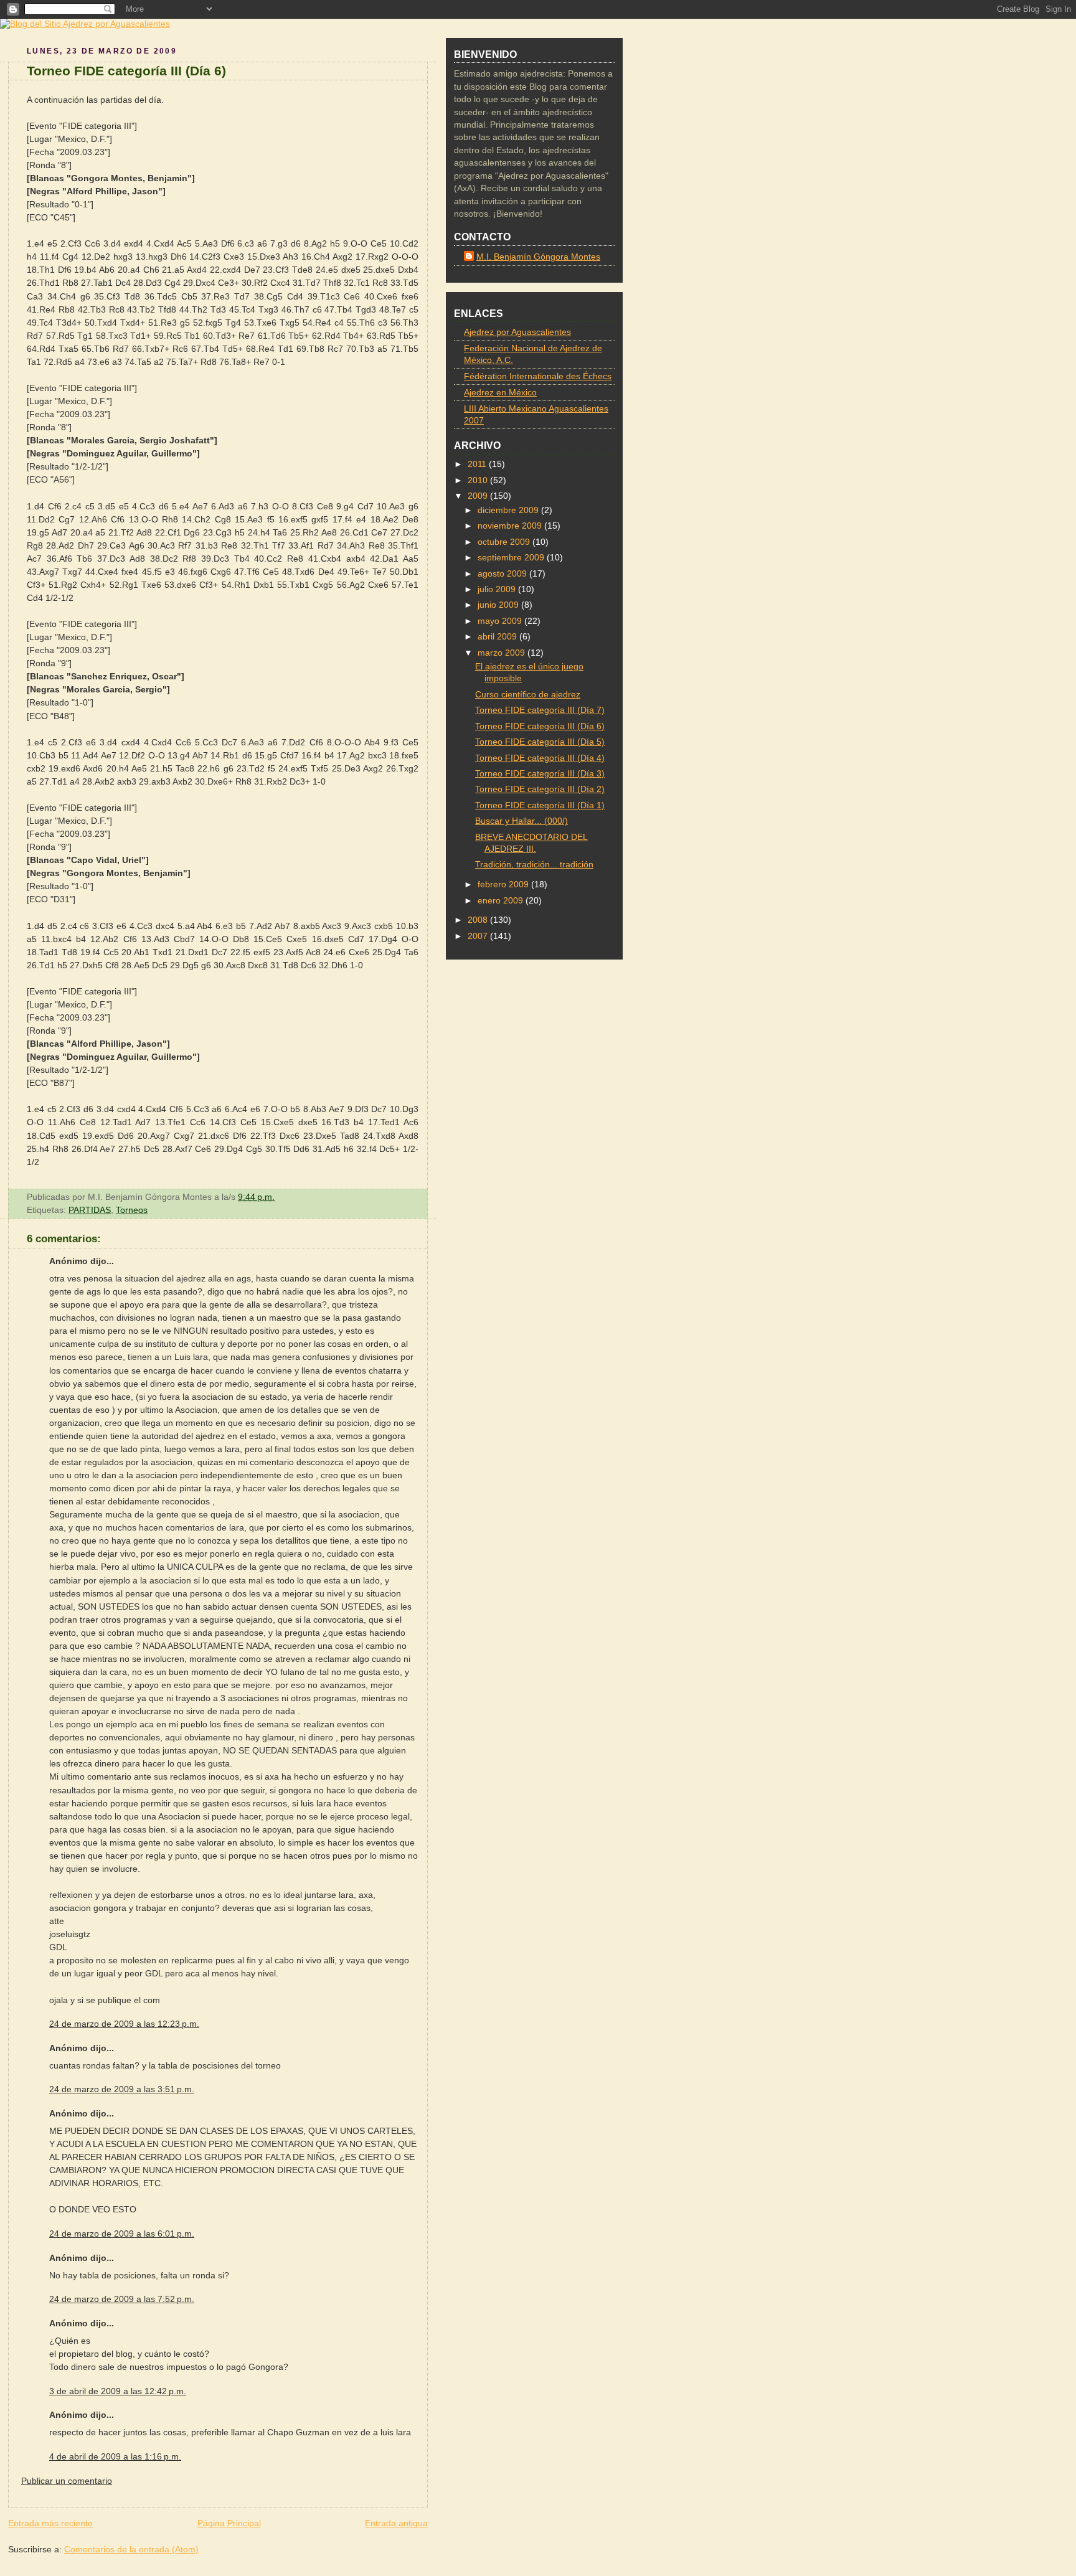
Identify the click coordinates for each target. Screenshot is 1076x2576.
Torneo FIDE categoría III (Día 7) (540, 710)
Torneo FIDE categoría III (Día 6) (126, 71)
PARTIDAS (90, 1210)
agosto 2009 (503, 574)
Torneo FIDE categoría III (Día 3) (540, 774)
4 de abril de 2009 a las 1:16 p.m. (115, 2456)
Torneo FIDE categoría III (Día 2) (540, 789)
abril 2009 (498, 637)
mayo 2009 (501, 621)
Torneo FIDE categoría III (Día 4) (540, 758)
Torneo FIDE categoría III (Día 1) (540, 805)
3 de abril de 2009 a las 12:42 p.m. (118, 2391)
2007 (479, 936)
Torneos (132, 1210)
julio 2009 (498, 589)
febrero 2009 (504, 885)
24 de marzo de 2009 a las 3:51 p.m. (122, 2089)
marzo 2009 (503, 653)
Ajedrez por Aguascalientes (517, 332)
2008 (479, 920)
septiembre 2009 (512, 558)
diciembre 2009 (509, 510)
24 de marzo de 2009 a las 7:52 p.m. (122, 2299)
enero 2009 (502, 901)
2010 (479, 480)
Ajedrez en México (500, 393)
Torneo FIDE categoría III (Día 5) (540, 742)
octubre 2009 (505, 542)
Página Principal (229, 2523)
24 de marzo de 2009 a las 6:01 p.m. (122, 2234)
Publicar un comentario (67, 2481)
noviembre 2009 (511, 526)
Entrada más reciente (50, 2523)
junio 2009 (499, 605)
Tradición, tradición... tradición (534, 865)
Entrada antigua (396, 2523)
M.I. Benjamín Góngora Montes (538, 257)
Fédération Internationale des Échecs (538, 376)
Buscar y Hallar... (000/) (521, 821)
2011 (478, 464)
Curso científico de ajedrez (528, 695)
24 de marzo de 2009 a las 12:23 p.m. (124, 2024)
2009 (479, 496)
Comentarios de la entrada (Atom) (131, 2549)
